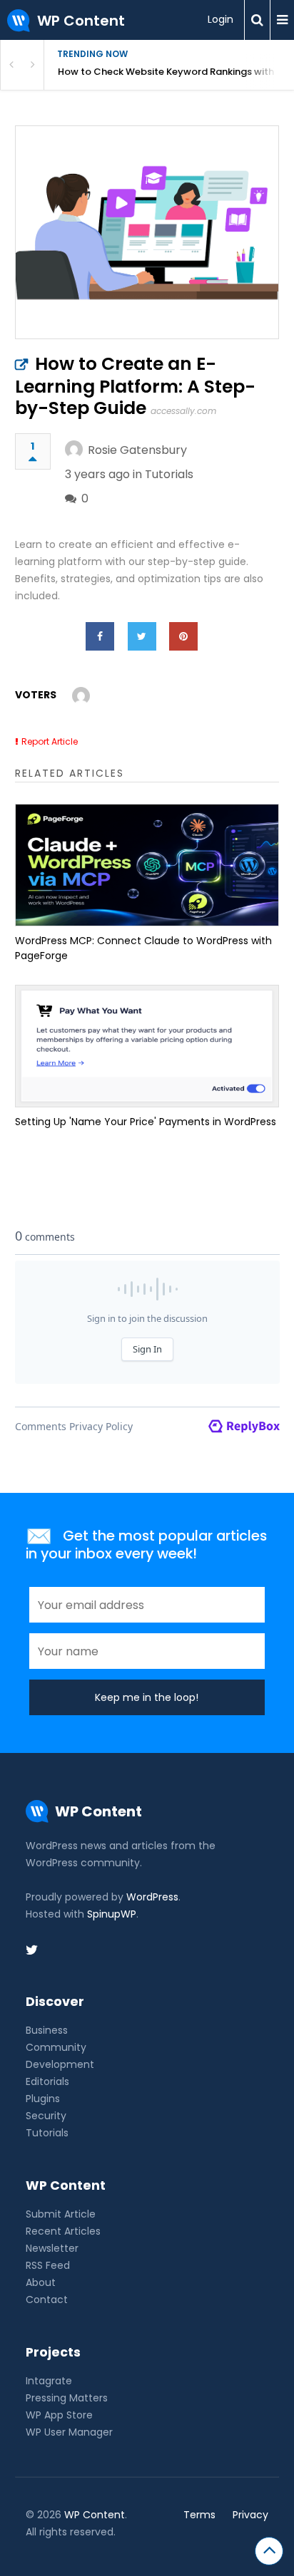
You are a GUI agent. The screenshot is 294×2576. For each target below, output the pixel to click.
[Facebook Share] (100, 636)
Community (56, 2047)
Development (60, 2064)
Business (47, 2030)
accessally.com (183, 411)
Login (220, 19)
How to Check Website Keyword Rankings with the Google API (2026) (176, 72)
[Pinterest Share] (183, 636)
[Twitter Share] (142, 636)
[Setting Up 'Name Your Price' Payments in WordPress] (147, 1046)
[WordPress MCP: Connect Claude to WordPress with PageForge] (147, 865)
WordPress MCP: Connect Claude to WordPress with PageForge (143, 948)
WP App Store (59, 2415)
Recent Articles (63, 2231)
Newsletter (52, 2248)
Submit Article (61, 2214)
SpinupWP (112, 1914)
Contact (47, 2300)
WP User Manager (69, 2432)
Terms (199, 2515)
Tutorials (169, 474)
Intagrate (49, 2381)
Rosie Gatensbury (137, 450)
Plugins (43, 2099)
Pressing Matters (67, 2398)
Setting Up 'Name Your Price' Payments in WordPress (146, 1122)
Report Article (50, 741)
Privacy (250, 2515)
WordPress (152, 1897)
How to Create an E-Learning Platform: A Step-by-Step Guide (135, 386)
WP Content (95, 2515)
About (41, 2282)
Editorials (47, 2081)
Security (46, 2116)
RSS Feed (48, 2265)
